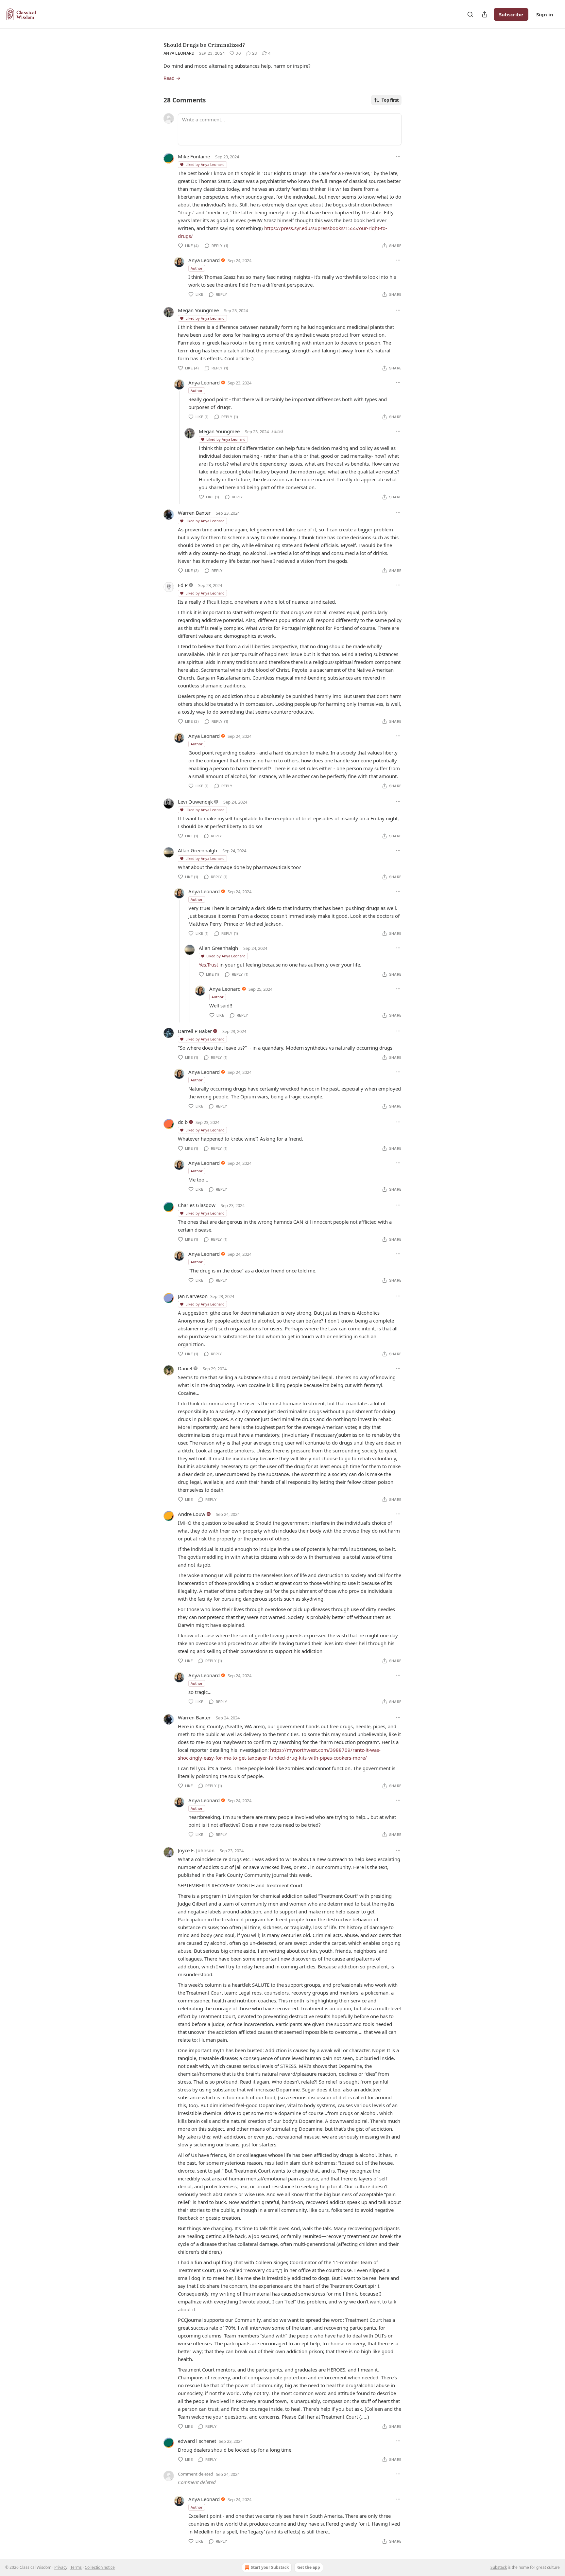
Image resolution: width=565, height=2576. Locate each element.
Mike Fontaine (194, 156)
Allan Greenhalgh (197, 850)
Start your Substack (270, 2567)
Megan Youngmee (198, 310)
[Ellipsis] (398, 156)
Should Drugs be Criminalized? (204, 45)
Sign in (545, 14)
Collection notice (100, 2567)
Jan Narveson (193, 1296)
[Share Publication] (485, 14)
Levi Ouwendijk (195, 802)
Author (197, 268)
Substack (499, 2567)
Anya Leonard (179, 53)
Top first (390, 100)
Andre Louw (192, 1514)
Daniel (185, 1368)
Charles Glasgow (197, 1205)
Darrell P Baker (195, 1031)
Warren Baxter (194, 513)
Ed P (183, 585)
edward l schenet (197, 2441)
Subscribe (511, 14)
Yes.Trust (208, 965)
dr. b (183, 1122)
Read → (172, 78)
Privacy (61, 2567)
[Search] (470, 14)
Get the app (309, 2567)
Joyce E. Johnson (196, 1850)
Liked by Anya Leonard (205, 164)
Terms (76, 2567)
